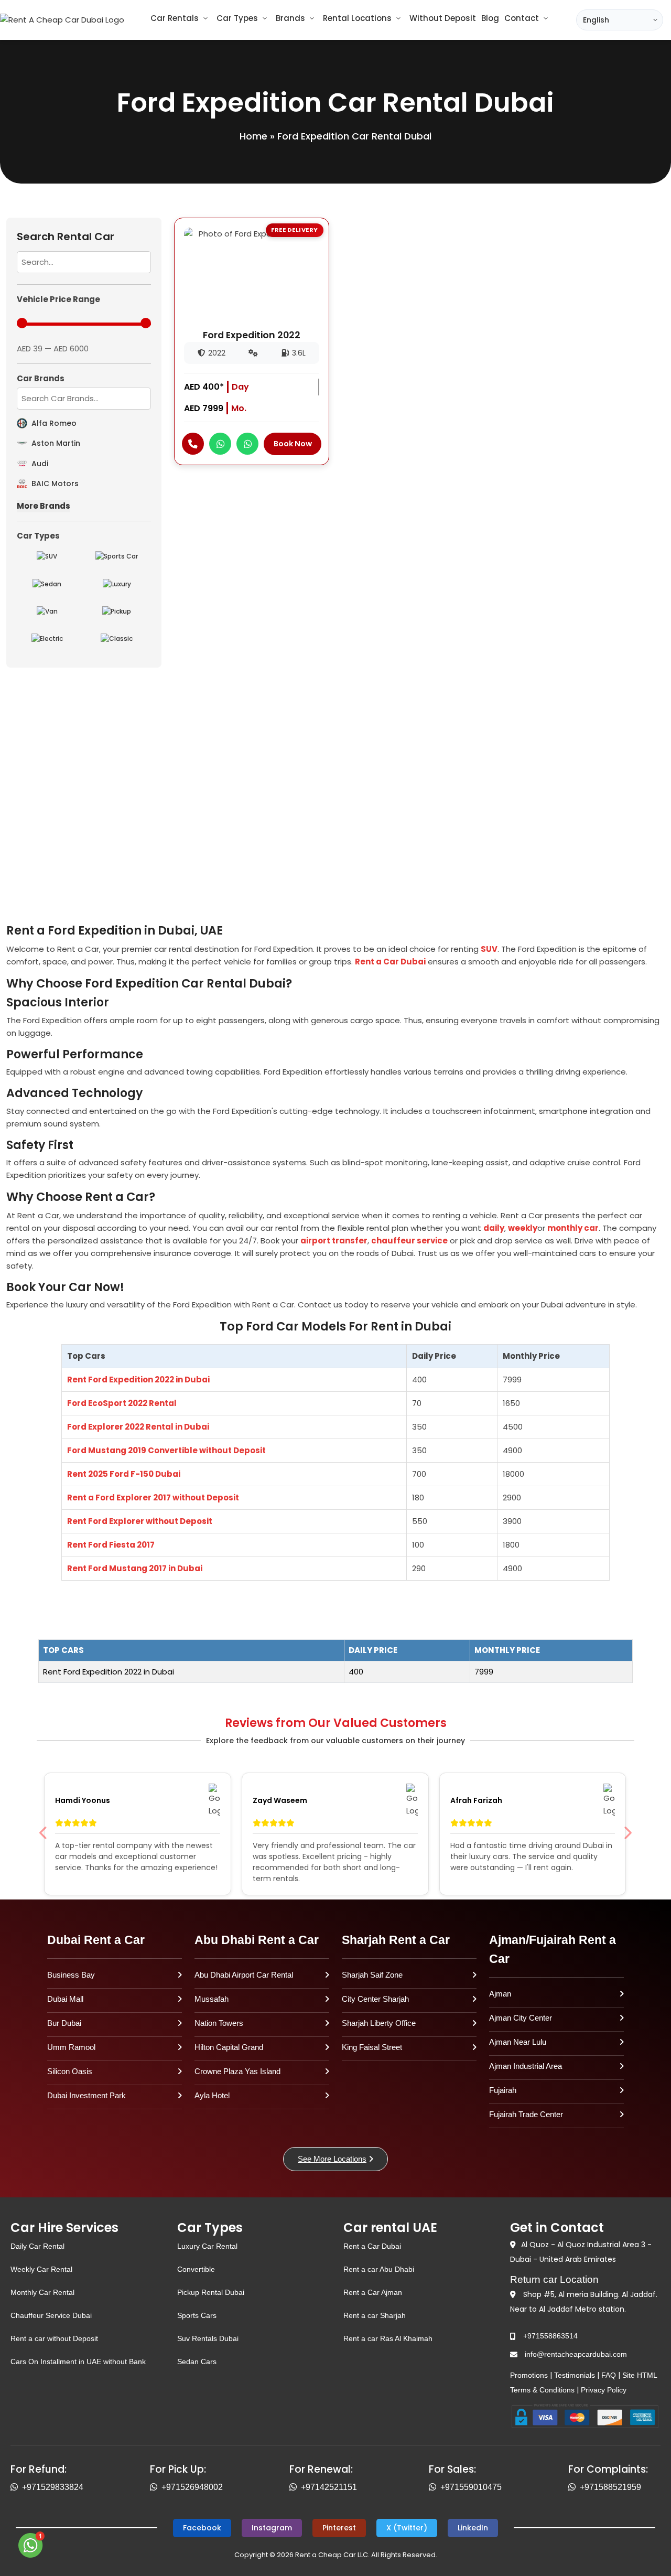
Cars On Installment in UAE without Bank (78, 2362)
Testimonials (575, 2375)
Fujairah (503, 2090)
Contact (522, 18)
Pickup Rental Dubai (211, 2292)
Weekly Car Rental (41, 2269)
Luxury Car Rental (207, 2246)
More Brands (44, 506)
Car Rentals (175, 18)
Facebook (202, 2528)
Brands (290, 18)
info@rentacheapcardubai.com (576, 2354)
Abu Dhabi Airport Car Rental (244, 1975)
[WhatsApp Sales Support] (435, 2487)
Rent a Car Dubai (390, 962)
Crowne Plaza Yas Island (237, 2071)
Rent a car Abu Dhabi (379, 2269)
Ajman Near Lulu (518, 2042)
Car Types (237, 18)
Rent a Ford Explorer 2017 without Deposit (153, 1498)
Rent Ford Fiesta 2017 (111, 1545)
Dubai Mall (65, 1999)
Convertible (196, 2269)
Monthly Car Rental (42, 2292)
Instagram (272, 2528)
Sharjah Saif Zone (372, 1975)
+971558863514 (550, 2336)
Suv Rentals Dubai (208, 2338)
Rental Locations (357, 18)
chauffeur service (409, 1241)
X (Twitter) (407, 2528)
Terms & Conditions (542, 2390)
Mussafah (212, 1999)
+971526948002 (192, 2487)
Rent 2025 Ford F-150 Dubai (125, 1474)
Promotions (529, 2375)
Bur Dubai (64, 2023)
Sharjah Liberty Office (379, 2023)
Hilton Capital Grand (229, 2047)
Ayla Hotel (212, 2095)
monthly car (573, 1228)
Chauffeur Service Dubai (51, 2315)
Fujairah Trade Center (526, 2114)
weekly (523, 1228)
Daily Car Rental (37, 2246)
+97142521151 (329, 2487)
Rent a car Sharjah (375, 2315)
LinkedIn (473, 2528)
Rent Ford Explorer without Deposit (140, 1521)
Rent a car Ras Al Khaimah (388, 2338)
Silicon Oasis (70, 2071)
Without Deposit (443, 18)
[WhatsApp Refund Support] (16, 2487)
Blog (490, 18)
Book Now (293, 444)
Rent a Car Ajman (373, 2292)
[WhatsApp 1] (220, 444)
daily (494, 1228)
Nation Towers (219, 2023)
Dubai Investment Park (86, 2095)
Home (253, 136)
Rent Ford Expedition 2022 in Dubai (138, 1380)
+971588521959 (610, 2487)
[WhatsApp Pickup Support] (156, 2487)
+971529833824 (53, 2487)
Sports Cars (197, 2315)
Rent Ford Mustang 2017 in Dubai (135, 1568)
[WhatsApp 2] (247, 444)
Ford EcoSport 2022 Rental (122, 1403)
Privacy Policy (604, 2390)
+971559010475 (471, 2487)
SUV (489, 949)
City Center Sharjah (375, 1999)
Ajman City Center (521, 2018)
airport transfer (334, 1241)
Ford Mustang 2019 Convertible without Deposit (166, 1450)
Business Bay (71, 1975)
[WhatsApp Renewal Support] (295, 2487)
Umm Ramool (71, 2047)
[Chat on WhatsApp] (31, 2545)
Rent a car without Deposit (54, 2338)
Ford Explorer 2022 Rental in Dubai (138, 1427)
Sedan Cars (197, 2362)
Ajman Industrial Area (526, 2066)
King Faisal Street (372, 2047)
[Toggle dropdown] (205, 18)
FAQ (609, 2375)
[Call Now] (193, 444)
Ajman (500, 1994)
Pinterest (339, 2528)
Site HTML (640, 2375)
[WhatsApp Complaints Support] (574, 2487)
